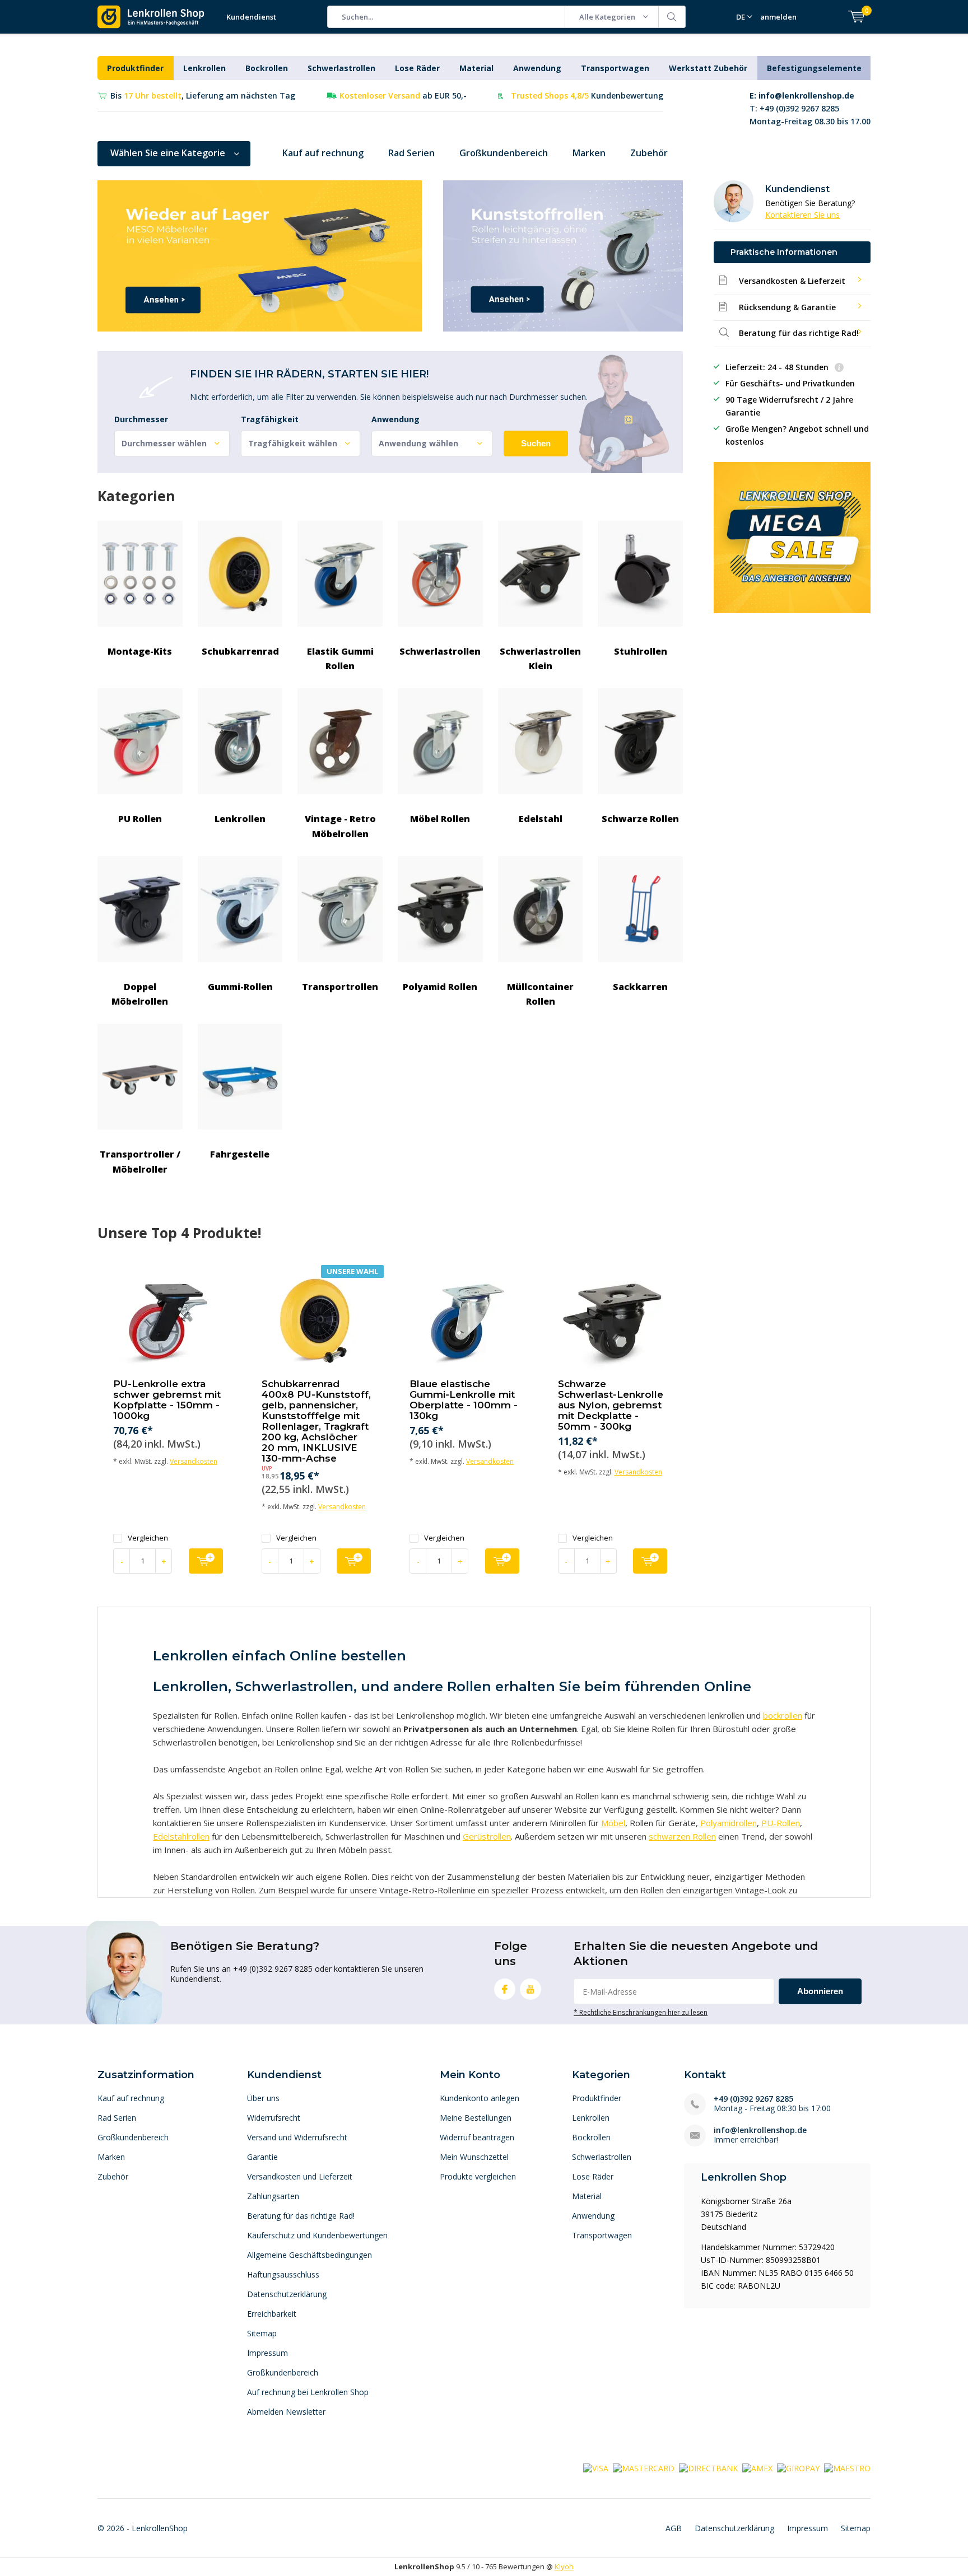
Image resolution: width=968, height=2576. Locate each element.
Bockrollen (267, 68)
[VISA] (596, 2467)
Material (476, 68)
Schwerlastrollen (341, 68)
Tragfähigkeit (270, 419)
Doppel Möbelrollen (140, 994)
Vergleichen (148, 1538)
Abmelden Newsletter (286, 2412)
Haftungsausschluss (283, 2274)
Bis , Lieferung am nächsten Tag (203, 95)
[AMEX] (757, 2467)
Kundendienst (251, 17)
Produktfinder (135, 68)
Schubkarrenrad (240, 651)
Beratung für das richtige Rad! (301, 2216)
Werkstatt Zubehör (708, 68)
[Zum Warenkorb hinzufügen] (206, 1561)
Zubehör (649, 153)
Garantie (262, 2157)
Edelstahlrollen (181, 1836)
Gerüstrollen (487, 1836)
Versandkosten (194, 1461)
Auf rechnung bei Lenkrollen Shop (308, 2392)
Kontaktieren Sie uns (802, 215)
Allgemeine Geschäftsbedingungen (310, 2255)
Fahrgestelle (240, 1154)
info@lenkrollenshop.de (760, 2130)
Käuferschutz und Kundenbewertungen (317, 2235)
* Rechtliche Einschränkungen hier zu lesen (641, 2012)
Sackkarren (640, 987)
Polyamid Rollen (440, 987)
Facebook (505, 1989)
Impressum (267, 2353)
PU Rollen (140, 819)
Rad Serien (411, 153)
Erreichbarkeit (272, 2314)
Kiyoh (564, 2566)
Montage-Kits (140, 651)
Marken (589, 153)
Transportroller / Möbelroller (140, 1161)
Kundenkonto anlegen (480, 2098)
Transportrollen (340, 987)
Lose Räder (417, 68)
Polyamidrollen (729, 1823)
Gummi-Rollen (240, 987)
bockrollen (783, 1715)
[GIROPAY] (798, 2467)
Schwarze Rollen (640, 819)
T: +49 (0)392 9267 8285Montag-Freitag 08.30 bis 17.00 (810, 108)
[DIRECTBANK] (708, 2467)
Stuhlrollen (641, 651)
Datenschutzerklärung (287, 2294)
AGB (674, 2528)
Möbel (613, 1823)
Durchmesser (141, 419)
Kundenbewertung (587, 95)
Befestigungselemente (814, 68)
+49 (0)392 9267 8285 (753, 2099)
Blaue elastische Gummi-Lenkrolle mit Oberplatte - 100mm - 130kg (464, 1400)
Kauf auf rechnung (323, 153)
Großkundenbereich (504, 153)
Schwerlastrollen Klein (540, 659)
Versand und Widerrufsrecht (297, 2137)
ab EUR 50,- (403, 95)
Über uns (263, 2098)
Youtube (530, 1989)
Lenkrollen (204, 68)
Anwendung (537, 68)
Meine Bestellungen (476, 2118)
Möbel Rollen (440, 819)
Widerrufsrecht (274, 2118)
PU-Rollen (781, 1823)
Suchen (672, 17)
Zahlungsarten (273, 2196)
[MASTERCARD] (644, 2467)
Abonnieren (820, 1991)
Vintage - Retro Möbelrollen (340, 826)
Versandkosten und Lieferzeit (300, 2176)
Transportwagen (615, 68)
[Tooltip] (839, 368)
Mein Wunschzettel (474, 2157)
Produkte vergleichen (478, 2176)
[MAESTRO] (847, 2467)
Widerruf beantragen (477, 2137)
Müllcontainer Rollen (540, 994)
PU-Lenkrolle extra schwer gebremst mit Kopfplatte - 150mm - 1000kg (167, 1400)
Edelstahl (541, 819)
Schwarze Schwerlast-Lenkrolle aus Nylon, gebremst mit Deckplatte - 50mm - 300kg (611, 1405)
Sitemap (262, 2333)
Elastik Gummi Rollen (340, 659)
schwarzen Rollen (682, 1836)
